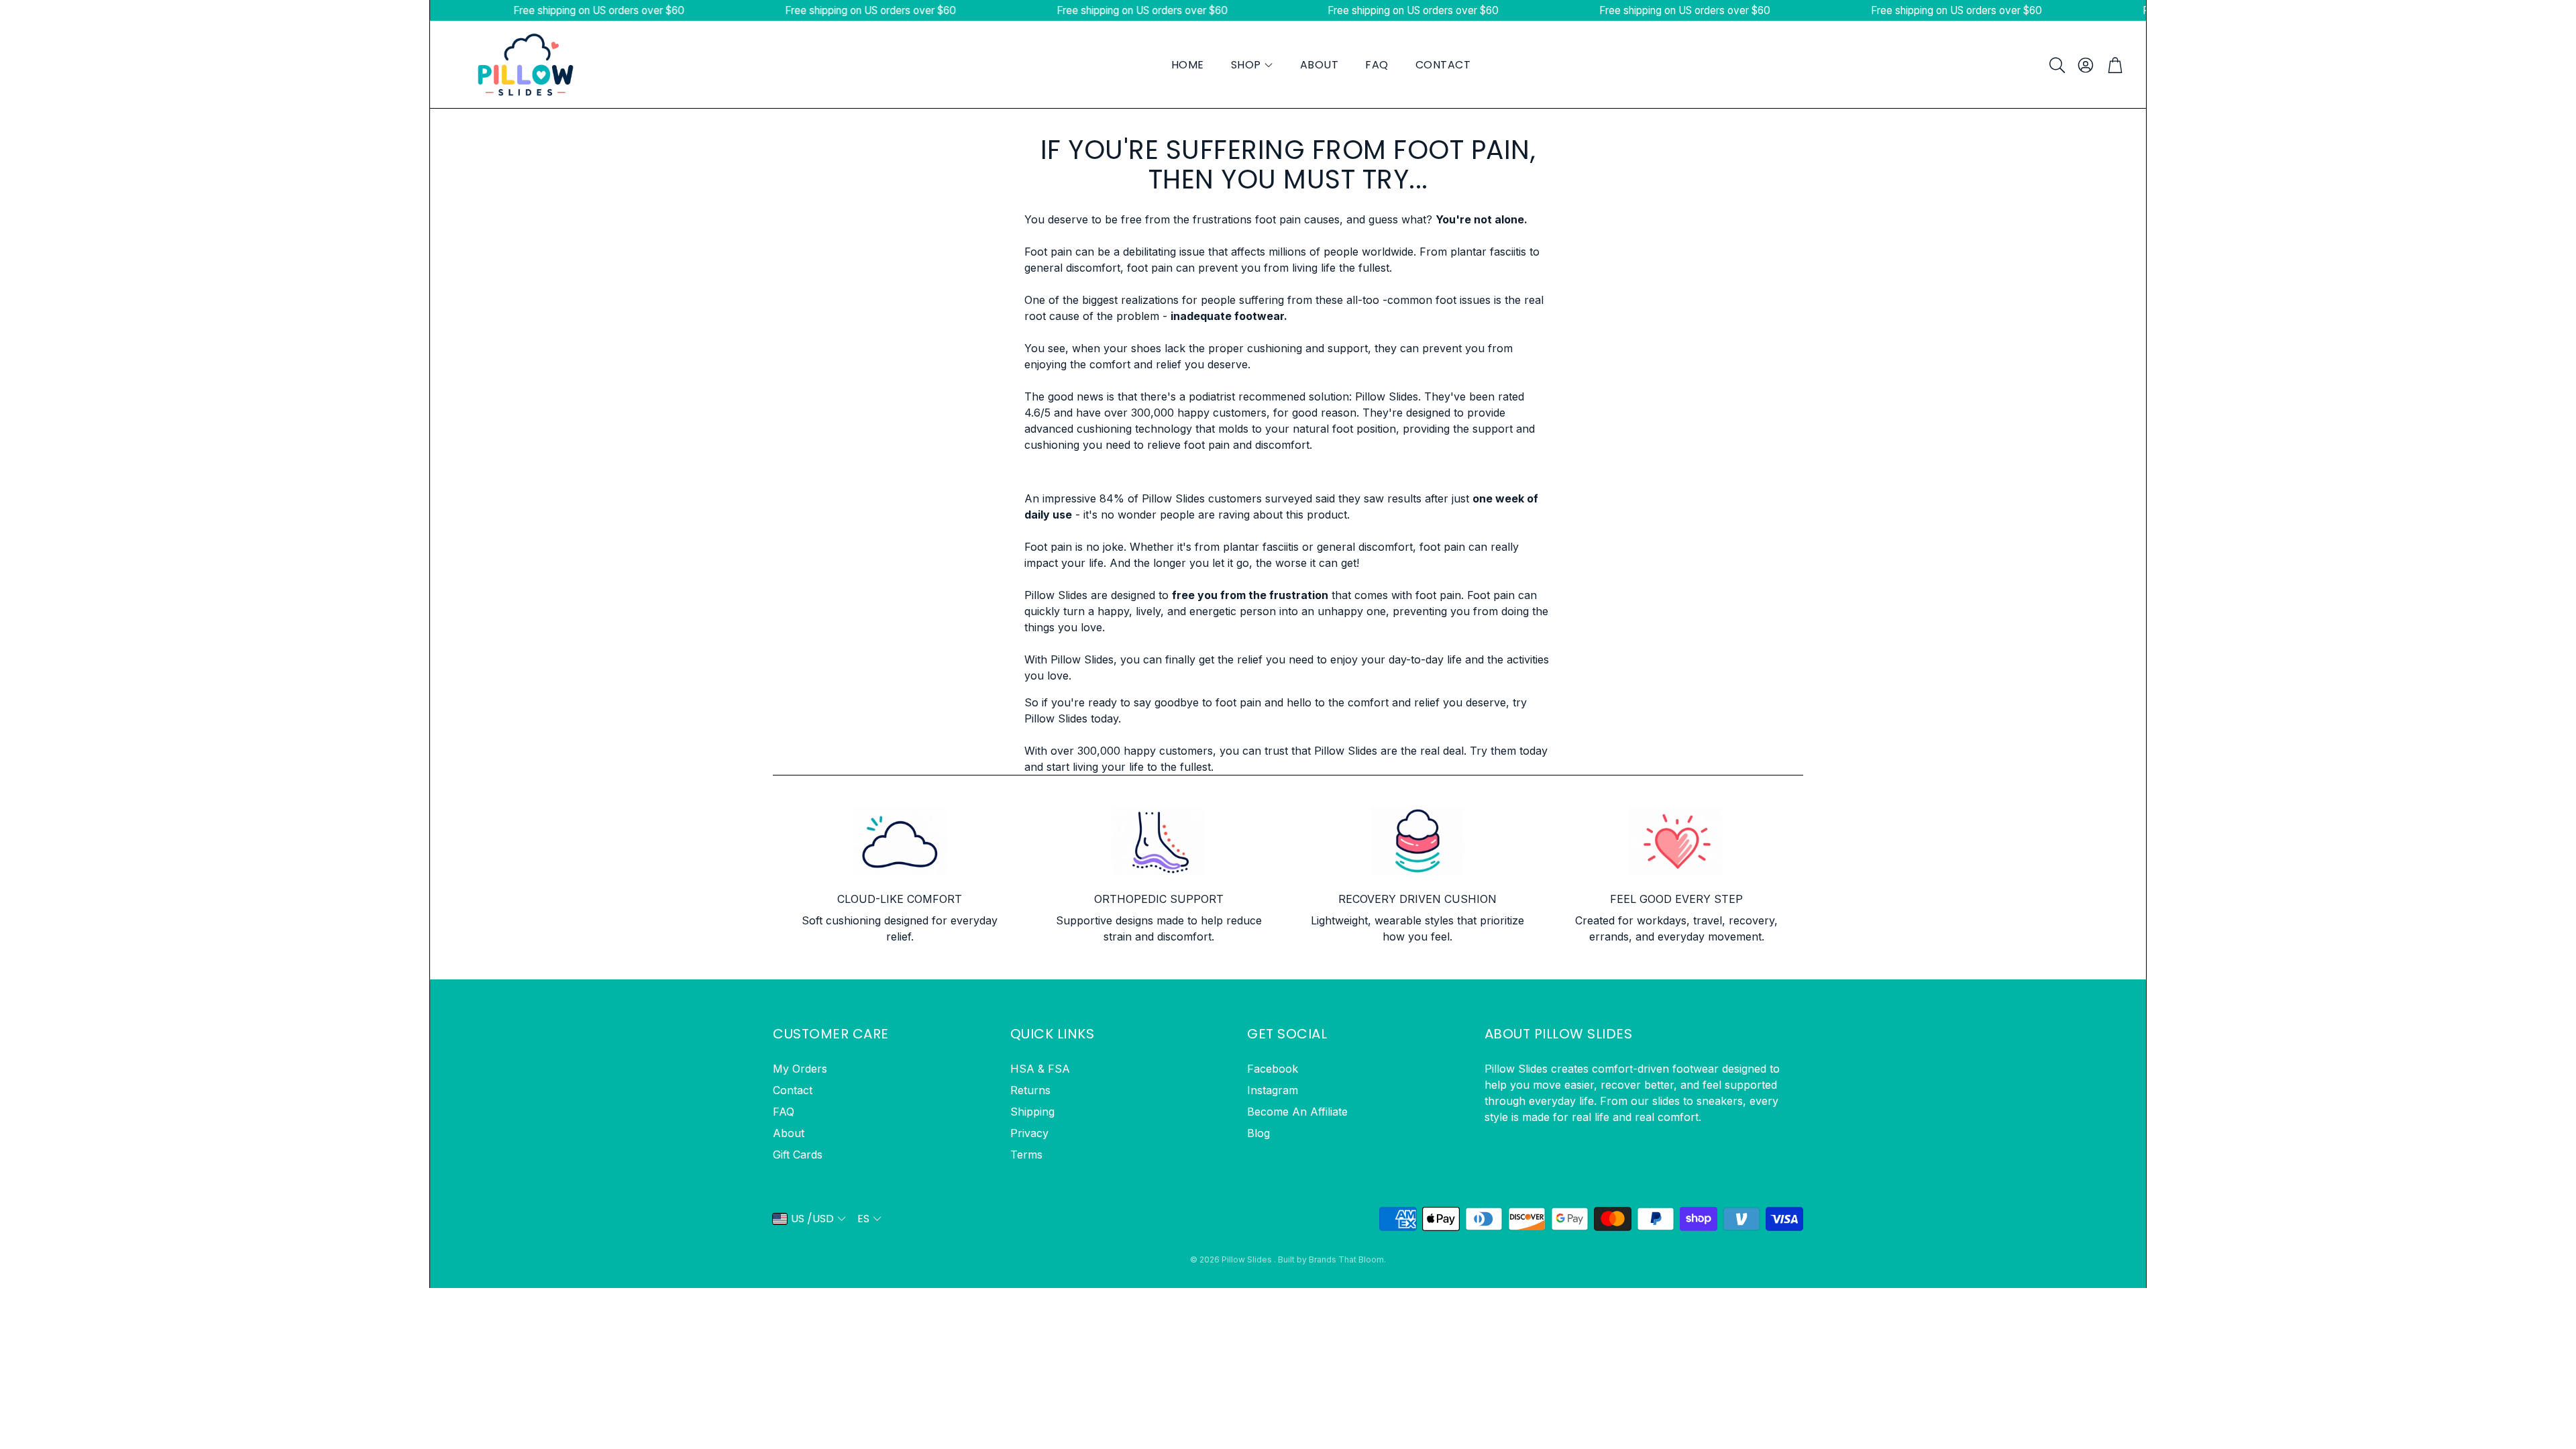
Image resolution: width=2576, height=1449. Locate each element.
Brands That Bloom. (1347, 1259)
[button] (2056, 65)
